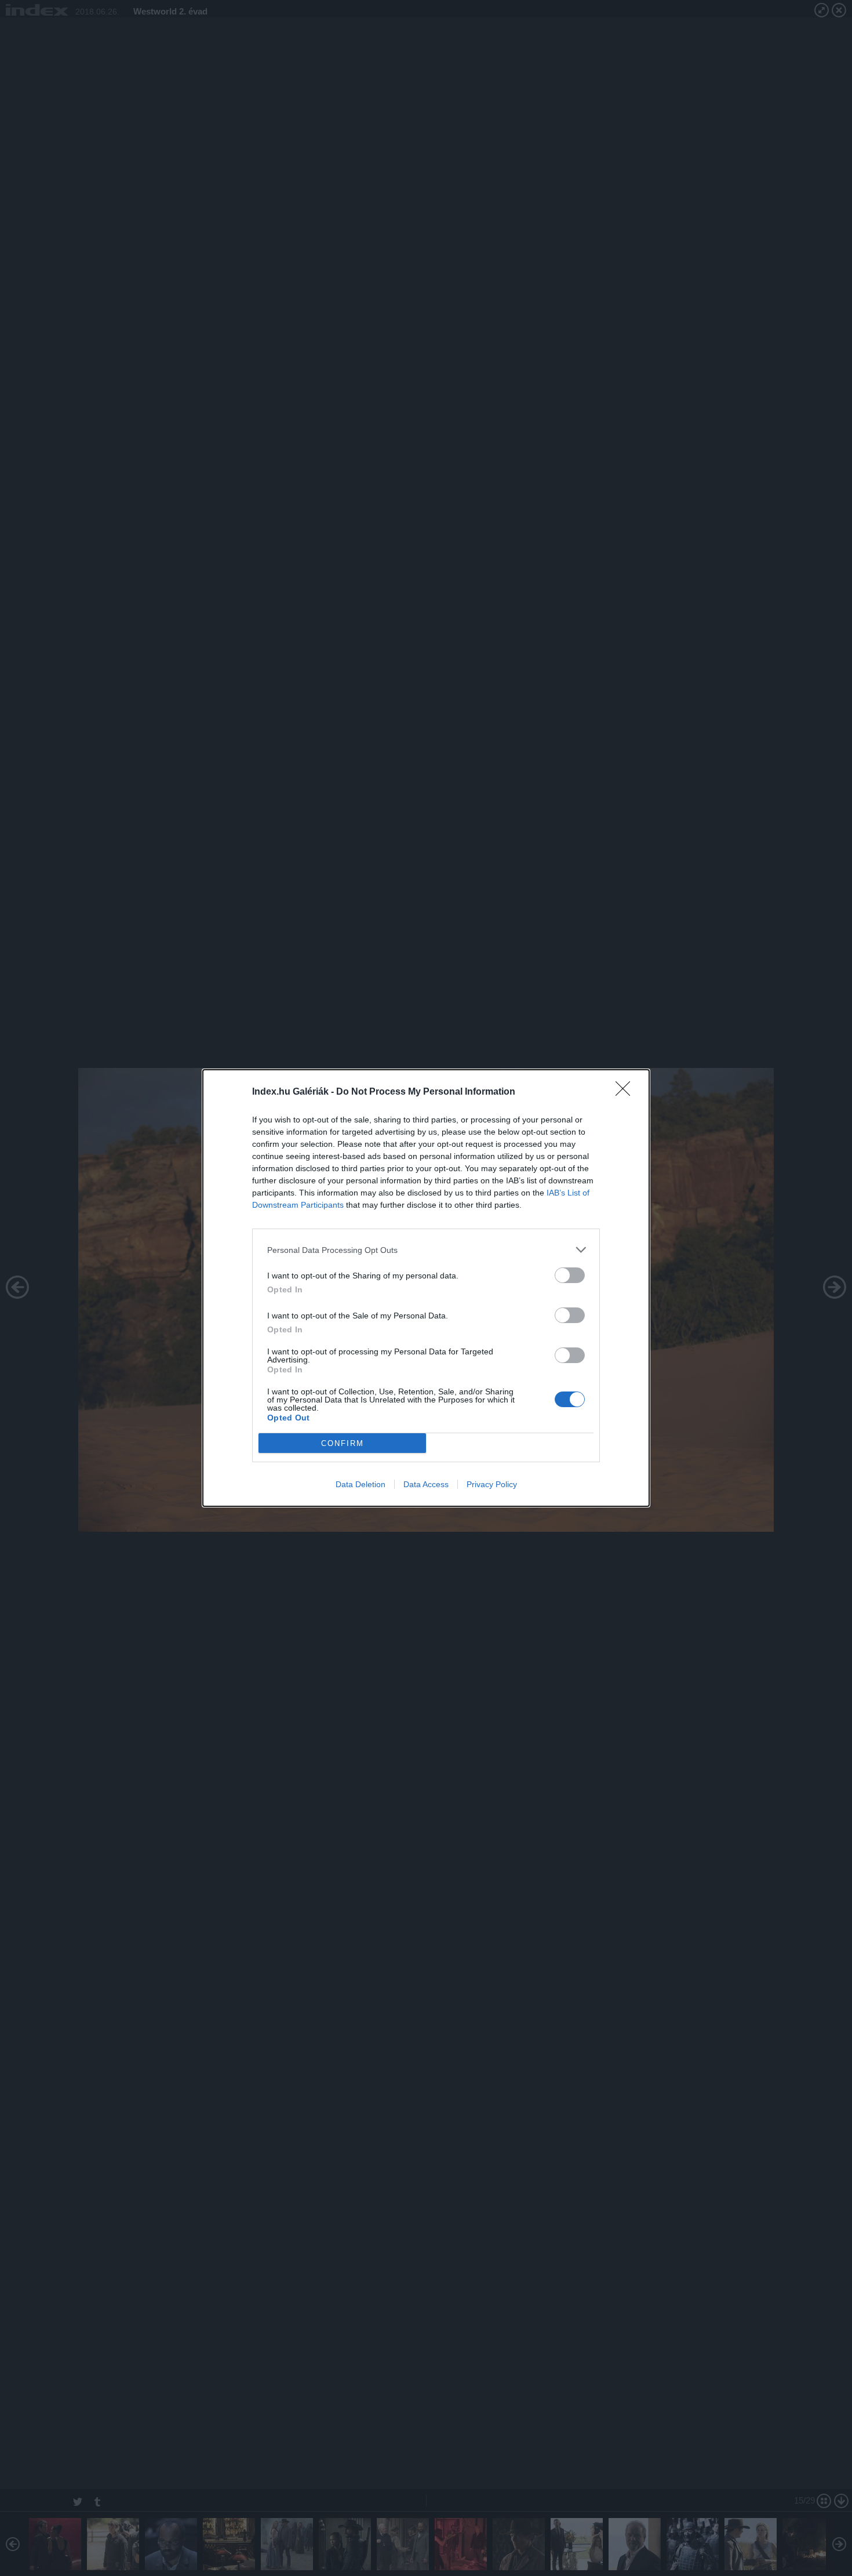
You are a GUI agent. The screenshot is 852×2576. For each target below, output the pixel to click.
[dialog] (426, 1288)
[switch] (570, 1275)
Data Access (426, 1484)
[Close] (627, 1092)
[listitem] (426, 1250)
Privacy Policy (492, 1484)
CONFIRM (343, 1443)
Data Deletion (361, 1484)
